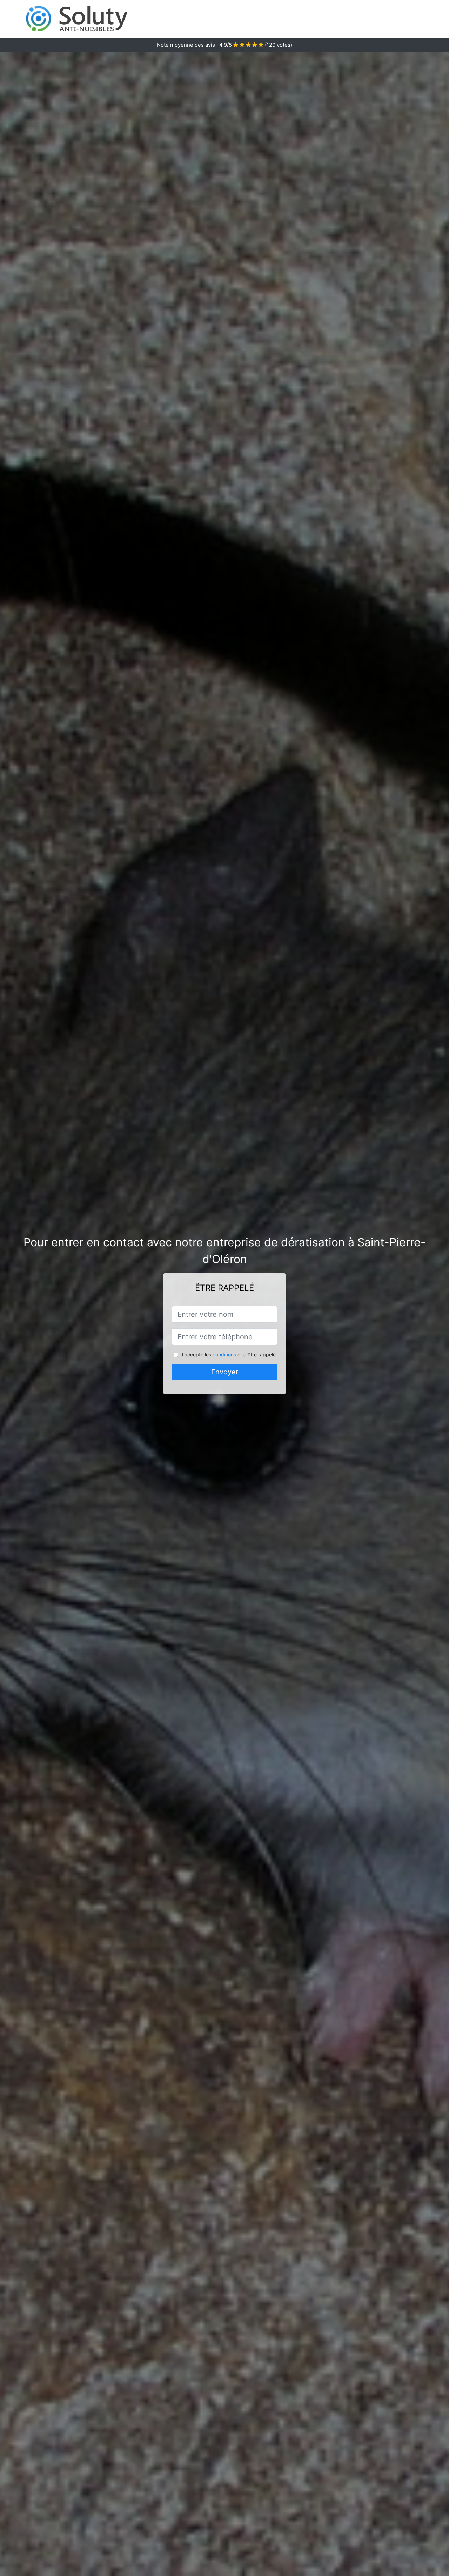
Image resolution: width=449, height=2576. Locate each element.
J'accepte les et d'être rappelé (228, 1354)
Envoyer (225, 1372)
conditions (224, 1354)
